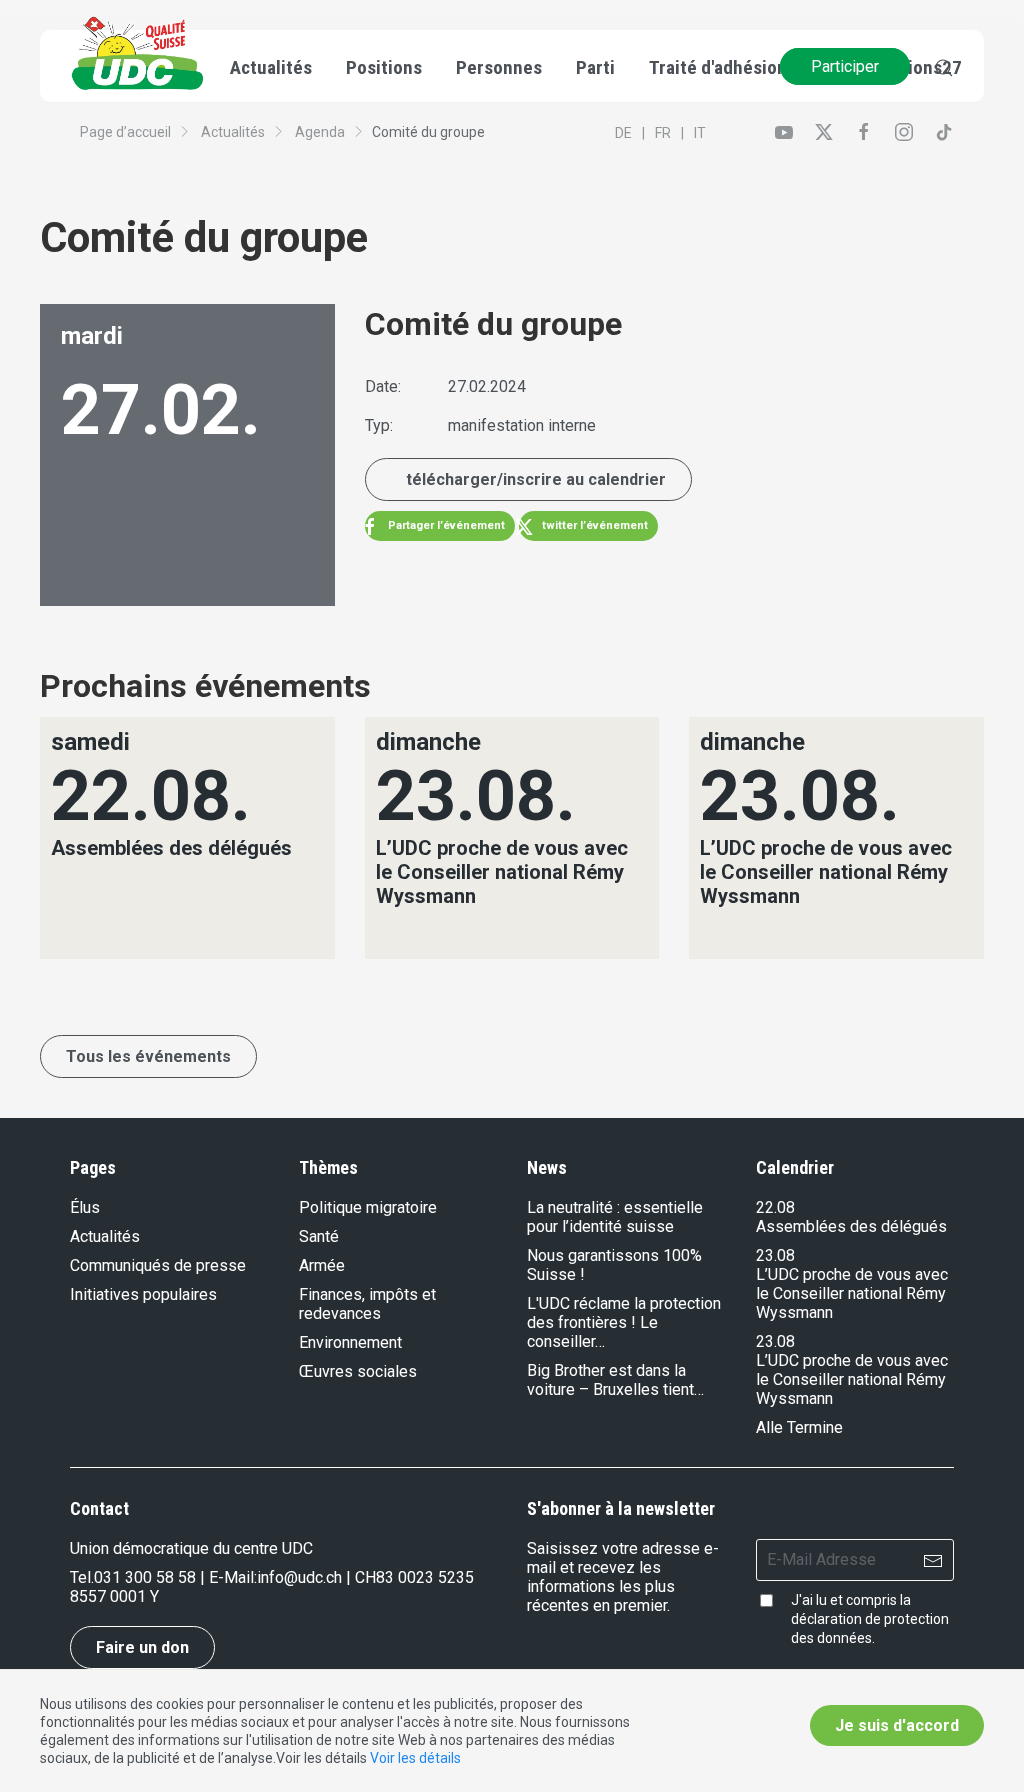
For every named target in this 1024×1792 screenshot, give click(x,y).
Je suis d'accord (897, 1725)
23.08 (775, 1255)
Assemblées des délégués (851, 1226)
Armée (322, 1265)
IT (700, 133)
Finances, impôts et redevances (367, 1304)
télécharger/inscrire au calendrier (536, 479)
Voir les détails (415, 1758)
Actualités (233, 132)
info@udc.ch (299, 1577)
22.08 (775, 1207)
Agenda (320, 132)
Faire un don (142, 1647)
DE (623, 133)
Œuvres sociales (358, 1371)
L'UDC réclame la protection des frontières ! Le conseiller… (624, 1322)
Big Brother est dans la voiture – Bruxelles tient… (615, 1380)
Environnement (350, 1342)
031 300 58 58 (145, 1577)
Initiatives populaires (143, 1294)
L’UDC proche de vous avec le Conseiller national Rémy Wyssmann (852, 1293)
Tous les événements (148, 1056)
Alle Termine (799, 1427)
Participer (845, 66)
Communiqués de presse (158, 1265)
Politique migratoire (368, 1207)
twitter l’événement (593, 525)
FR (663, 133)
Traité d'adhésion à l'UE (741, 67)
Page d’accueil (125, 132)
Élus (85, 1207)
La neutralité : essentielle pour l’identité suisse (615, 1217)
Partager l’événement (445, 525)
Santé (319, 1236)
